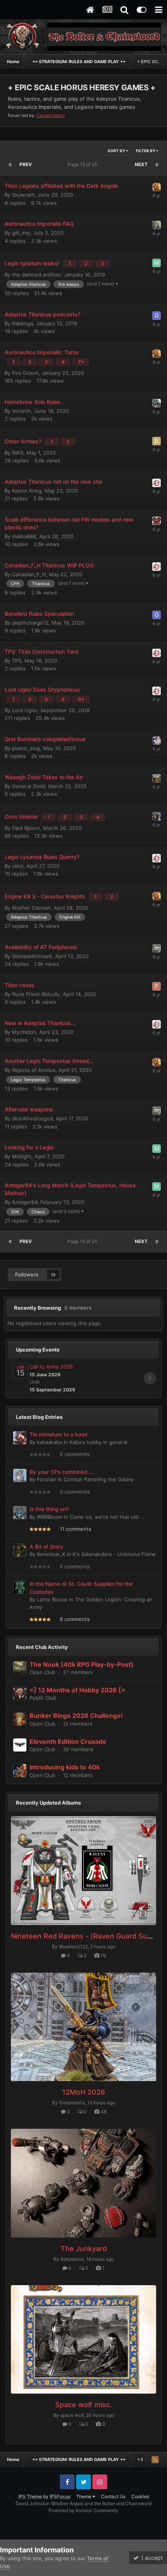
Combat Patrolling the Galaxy (99, 1479)
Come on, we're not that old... (106, 1517)
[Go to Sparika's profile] (157, 521)
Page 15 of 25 (83, 164)
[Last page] (157, 165)
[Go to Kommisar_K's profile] (20, 1550)
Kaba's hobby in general (98, 1442)
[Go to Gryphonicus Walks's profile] (157, 316)
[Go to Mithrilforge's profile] (157, 778)
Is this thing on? (49, 1509)
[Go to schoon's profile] (157, 483)
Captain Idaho (51, 115)
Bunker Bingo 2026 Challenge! (76, 1716)
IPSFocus (60, 2496)
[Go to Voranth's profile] (157, 403)
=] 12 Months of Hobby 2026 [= (77, 1690)
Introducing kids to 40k (65, 1767)
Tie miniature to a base (58, 1434)
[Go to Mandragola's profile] (157, 816)
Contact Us (113, 2496)
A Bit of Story (46, 1547)
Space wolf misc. (83, 2405)
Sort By (117, 151)
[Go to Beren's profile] (157, 441)
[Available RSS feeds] (155, 2459)
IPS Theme (30, 2496)
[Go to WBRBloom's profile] (20, 1513)
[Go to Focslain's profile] (20, 1475)
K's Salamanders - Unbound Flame (114, 1554)
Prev (26, 164)
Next (141, 164)
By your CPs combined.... (62, 1472)
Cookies (140, 2496)
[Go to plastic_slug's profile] (157, 740)
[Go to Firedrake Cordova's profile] (157, 225)
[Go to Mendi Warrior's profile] (157, 263)
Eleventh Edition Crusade (68, 1741)
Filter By (146, 151)
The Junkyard (84, 2249)
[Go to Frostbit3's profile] (157, 986)
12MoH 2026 (83, 2092)
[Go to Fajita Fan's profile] (157, 187)
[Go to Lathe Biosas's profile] (20, 1587)
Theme (84, 2496)
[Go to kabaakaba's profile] (20, 1438)
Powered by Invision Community (83, 2510)
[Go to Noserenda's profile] (157, 948)
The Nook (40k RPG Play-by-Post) (82, 1664)
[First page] (10, 165)
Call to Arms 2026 (51, 1367)
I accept (151, 2558)
